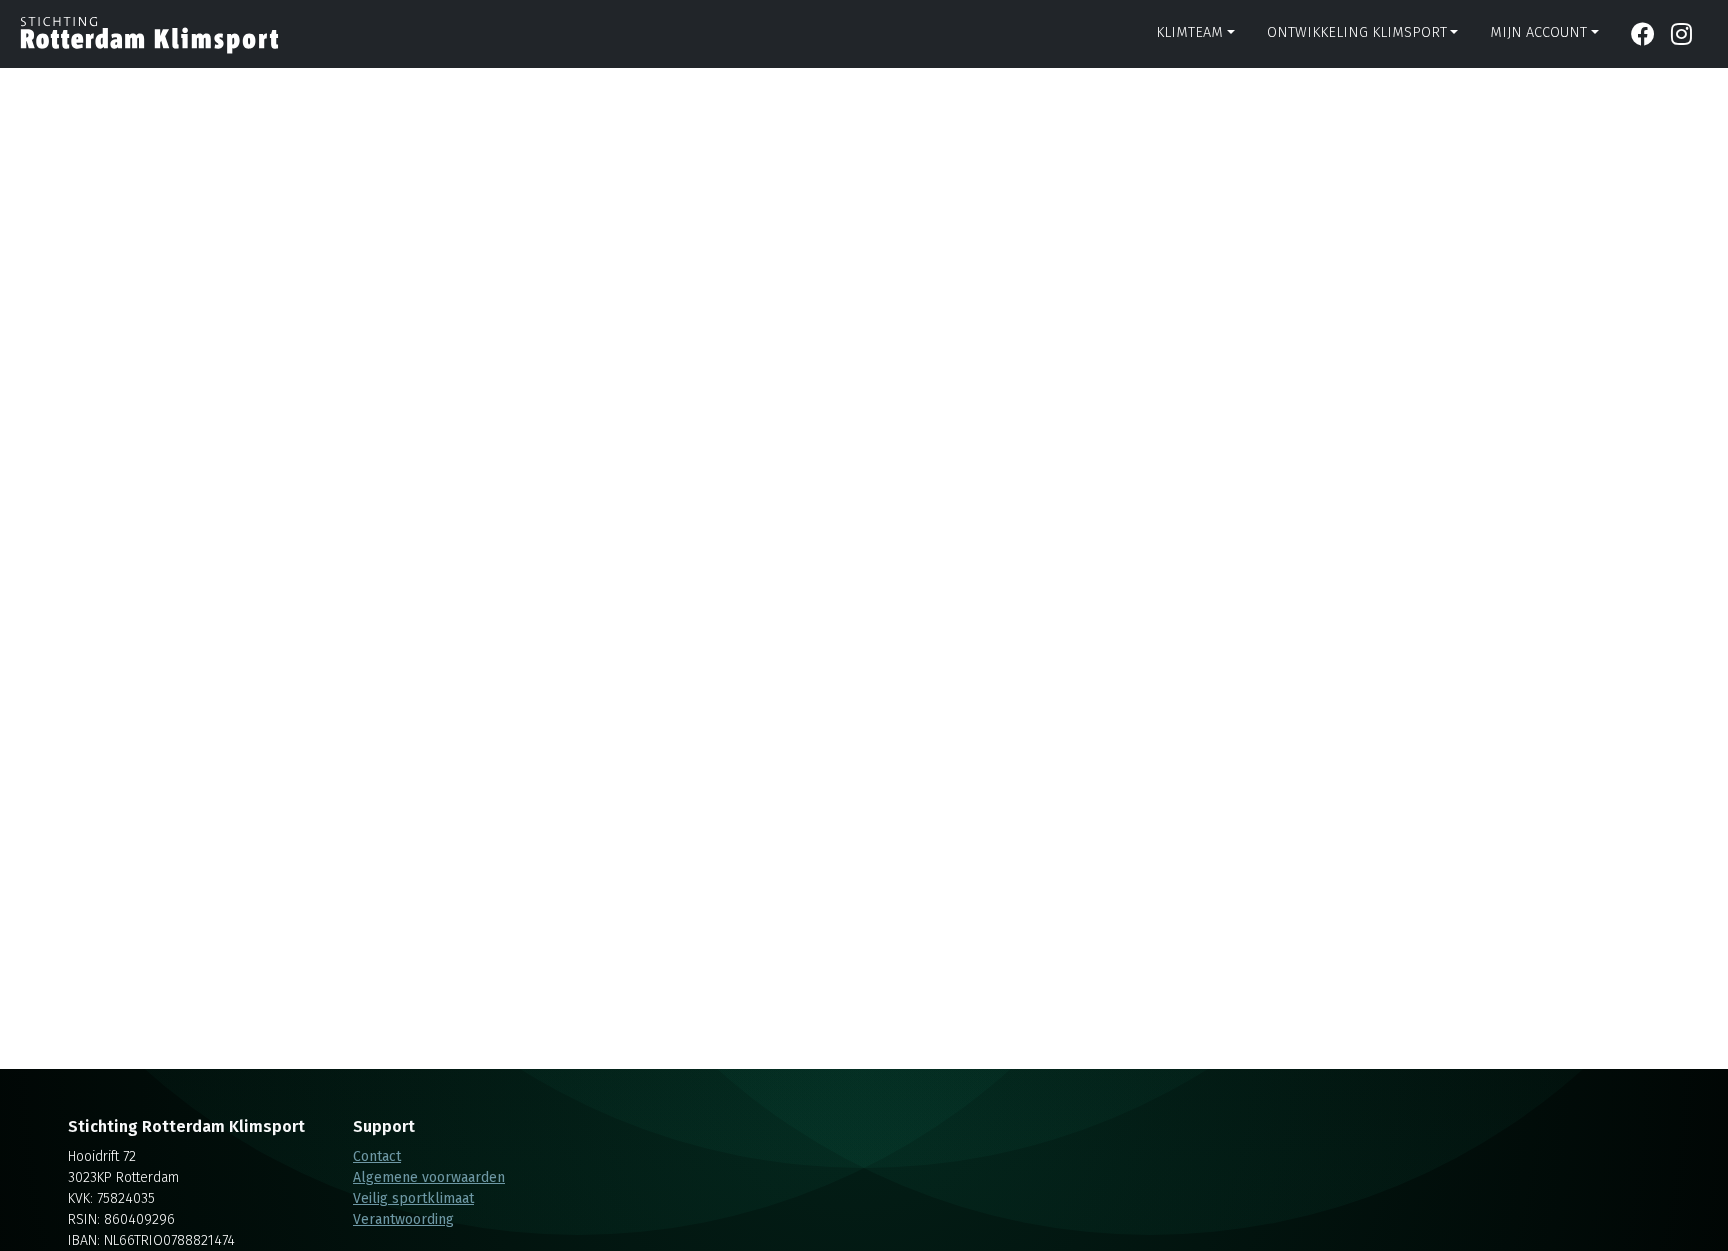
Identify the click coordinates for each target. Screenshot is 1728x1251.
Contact (377, 1156)
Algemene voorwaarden (429, 1177)
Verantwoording (403, 1219)
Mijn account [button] (1538, 32)
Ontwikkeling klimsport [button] (1357, 32)
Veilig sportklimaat (413, 1198)
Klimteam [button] (1189, 32)
